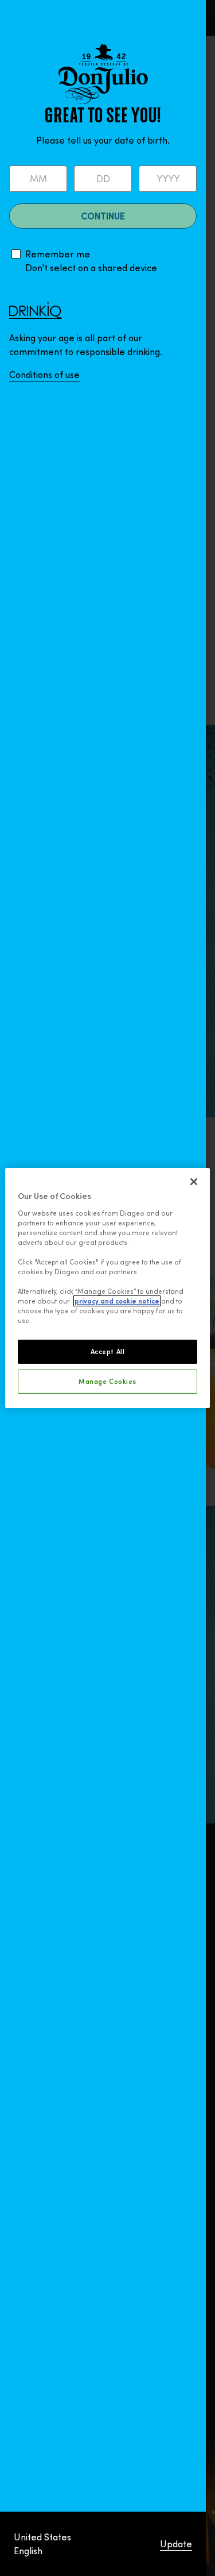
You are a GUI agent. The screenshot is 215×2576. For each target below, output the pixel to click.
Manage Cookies (107, 1381)
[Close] (194, 1182)
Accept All (108, 1351)
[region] (107, 1288)
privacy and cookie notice (117, 1301)
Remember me (58, 254)
